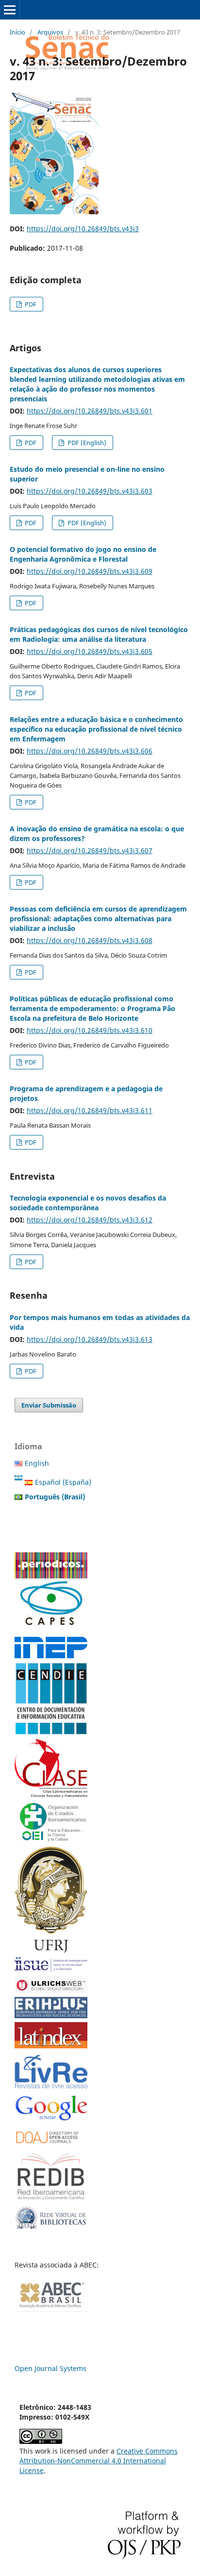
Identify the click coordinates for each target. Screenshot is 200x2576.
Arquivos (50, 32)
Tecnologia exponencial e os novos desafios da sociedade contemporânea (88, 1203)
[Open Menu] (10, 10)
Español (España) (63, 1482)
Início (17, 32)
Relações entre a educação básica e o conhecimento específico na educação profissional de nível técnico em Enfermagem (96, 729)
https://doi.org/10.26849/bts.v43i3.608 (90, 940)
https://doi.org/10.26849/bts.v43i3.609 (90, 571)
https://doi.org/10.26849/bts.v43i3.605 (90, 651)
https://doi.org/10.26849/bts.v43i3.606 (90, 751)
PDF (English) (86, 443)
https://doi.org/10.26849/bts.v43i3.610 (90, 1030)
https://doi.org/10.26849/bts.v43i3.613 (90, 1339)
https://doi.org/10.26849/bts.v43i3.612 (90, 1220)
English (37, 1463)
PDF (30, 304)
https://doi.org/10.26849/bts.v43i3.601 (90, 411)
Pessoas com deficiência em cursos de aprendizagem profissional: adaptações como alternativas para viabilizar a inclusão (98, 919)
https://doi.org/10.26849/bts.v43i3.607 (90, 850)
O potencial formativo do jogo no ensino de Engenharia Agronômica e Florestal (83, 554)
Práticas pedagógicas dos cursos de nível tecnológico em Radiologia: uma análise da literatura (99, 634)
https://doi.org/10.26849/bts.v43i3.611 (90, 1110)
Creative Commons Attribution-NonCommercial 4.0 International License (99, 2461)
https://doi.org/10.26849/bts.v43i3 (83, 229)
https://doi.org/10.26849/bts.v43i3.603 (90, 491)
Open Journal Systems (50, 2368)
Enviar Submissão (49, 1405)
